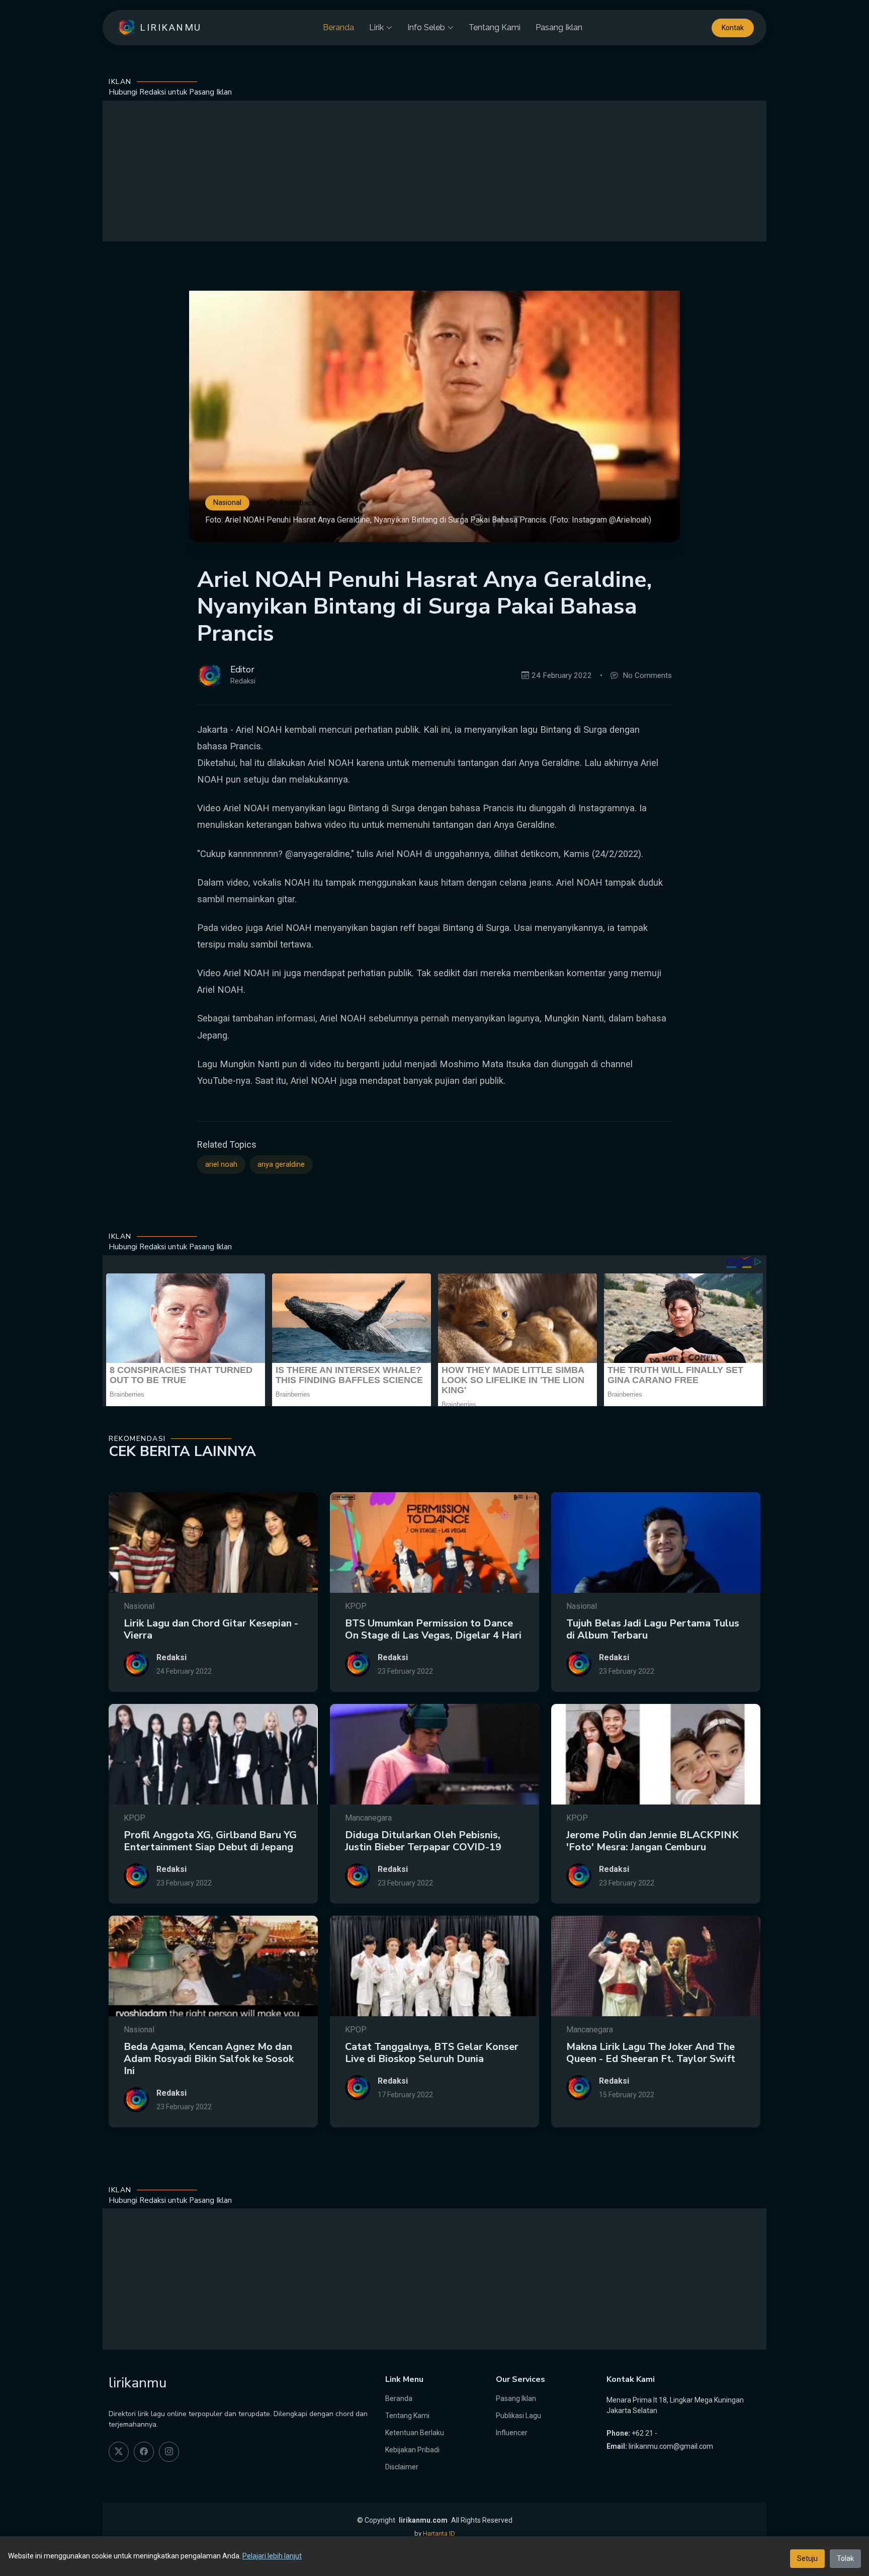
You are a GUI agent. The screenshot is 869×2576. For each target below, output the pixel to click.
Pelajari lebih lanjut (272, 2556)
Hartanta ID (439, 2534)
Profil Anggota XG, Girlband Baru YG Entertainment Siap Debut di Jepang (210, 1841)
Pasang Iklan (559, 27)
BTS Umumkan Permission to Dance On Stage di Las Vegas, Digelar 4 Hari (433, 1629)
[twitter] (119, 2452)
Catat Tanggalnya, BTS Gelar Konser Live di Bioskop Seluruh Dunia (432, 2053)
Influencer (512, 2433)
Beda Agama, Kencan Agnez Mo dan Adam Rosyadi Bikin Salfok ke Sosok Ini (209, 2059)
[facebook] (144, 2452)
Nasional (227, 503)
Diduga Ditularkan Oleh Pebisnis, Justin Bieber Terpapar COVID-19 (423, 1841)
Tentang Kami (495, 27)
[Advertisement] (434, 171)
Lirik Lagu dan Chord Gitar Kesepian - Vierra (211, 1629)
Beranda (338, 27)
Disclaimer (402, 2467)
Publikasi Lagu (518, 2416)
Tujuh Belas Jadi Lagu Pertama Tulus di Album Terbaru (653, 1629)
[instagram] (169, 2452)
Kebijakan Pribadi (412, 2450)
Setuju (807, 2558)
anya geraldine (281, 1165)
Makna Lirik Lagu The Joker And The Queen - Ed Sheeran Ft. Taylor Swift (651, 2053)
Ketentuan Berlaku (415, 2433)
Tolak (845, 2558)
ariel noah (221, 1165)
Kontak (733, 28)
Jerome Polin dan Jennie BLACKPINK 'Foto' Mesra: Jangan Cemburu (653, 1841)
